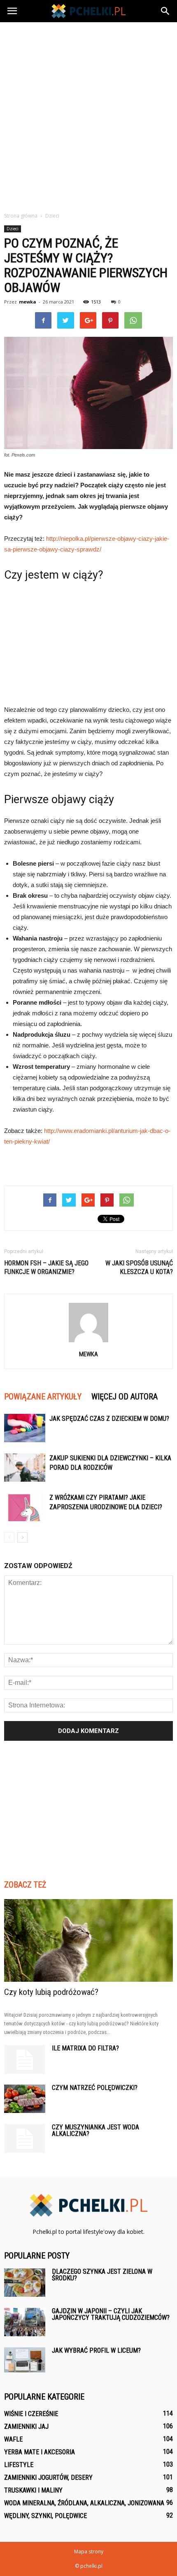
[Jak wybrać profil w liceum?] (25, 2360)
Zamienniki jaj (26, 2427)
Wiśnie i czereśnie (31, 2414)
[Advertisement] (88, 115)
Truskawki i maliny (33, 2490)
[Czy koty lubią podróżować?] (88, 1940)
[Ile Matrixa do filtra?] (25, 2059)
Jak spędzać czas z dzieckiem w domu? (109, 1419)
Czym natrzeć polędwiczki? (95, 2088)
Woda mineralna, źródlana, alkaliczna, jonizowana (84, 2503)
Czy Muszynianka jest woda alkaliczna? (95, 2130)
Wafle (13, 2439)
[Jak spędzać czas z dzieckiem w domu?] (25, 1428)
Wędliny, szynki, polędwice (45, 2516)
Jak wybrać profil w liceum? (96, 2350)
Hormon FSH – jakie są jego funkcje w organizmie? (46, 1267)
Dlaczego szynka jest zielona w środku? (102, 2275)
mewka (28, 302)
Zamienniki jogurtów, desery (48, 2478)
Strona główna (21, 216)
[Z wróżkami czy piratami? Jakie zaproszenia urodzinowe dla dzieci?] (25, 1507)
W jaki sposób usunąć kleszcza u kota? (139, 1267)
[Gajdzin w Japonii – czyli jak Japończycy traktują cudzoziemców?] (25, 2322)
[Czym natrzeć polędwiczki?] (25, 2099)
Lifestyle (19, 2465)
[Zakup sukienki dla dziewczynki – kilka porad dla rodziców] (25, 1468)
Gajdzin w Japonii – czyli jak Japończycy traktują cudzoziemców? (111, 2314)
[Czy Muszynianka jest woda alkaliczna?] (25, 2138)
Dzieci (13, 229)
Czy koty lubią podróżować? (51, 1992)
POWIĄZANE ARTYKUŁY (43, 1397)
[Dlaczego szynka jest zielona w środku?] (25, 2283)
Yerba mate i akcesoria (40, 2452)
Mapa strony (89, 2552)
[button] (165, 11)
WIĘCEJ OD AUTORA (125, 1397)
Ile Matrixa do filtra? (85, 2048)
